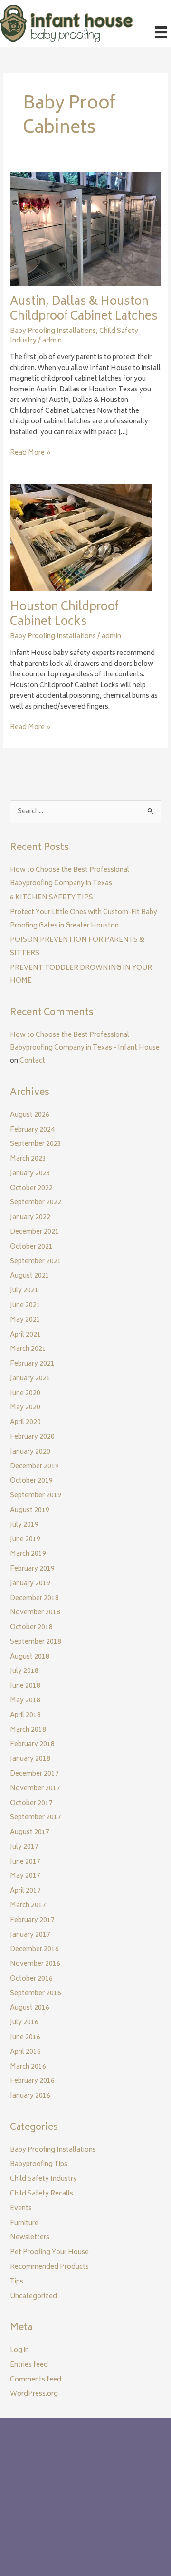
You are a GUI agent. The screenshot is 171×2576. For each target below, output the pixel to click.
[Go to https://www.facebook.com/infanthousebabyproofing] (17, 2518)
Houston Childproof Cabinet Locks (64, 615)
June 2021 (25, 1306)
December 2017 (34, 1774)
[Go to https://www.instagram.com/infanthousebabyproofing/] (36, 2518)
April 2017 (25, 1891)
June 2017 (25, 1862)
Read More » (30, 454)
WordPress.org (34, 2394)
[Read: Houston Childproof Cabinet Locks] (81, 538)
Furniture (24, 2224)
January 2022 (30, 1218)
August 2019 (30, 1511)
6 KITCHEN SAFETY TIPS (52, 898)
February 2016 (32, 2081)
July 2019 (24, 1525)
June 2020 (25, 1394)
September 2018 (36, 1642)
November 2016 (35, 1964)
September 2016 (36, 1994)
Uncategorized (33, 2297)
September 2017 (36, 1818)
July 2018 (24, 1671)
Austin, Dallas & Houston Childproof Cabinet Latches (84, 310)
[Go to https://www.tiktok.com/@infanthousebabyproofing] (55, 2518)
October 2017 (31, 1804)
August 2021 (30, 1276)
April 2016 (25, 2052)
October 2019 (31, 1481)
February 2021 (32, 1364)
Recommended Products (49, 2267)
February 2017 (32, 1921)
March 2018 (28, 1730)
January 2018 (30, 1759)
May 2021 (25, 1320)
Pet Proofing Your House (49, 2253)
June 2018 (25, 1686)
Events (21, 2209)
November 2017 (35, 1789)
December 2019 (34, 1467)
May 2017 (25, 1876)
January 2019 (30, 1584)
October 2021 (31, 1247)
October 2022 (31, 1189)
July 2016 (24, 2023)
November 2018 (35, 1613)
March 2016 (28, 2067)
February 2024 (32, 1130)
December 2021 (34, 1232)
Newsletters (30, 2238)
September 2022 (36, 1203)
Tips (17, 2282)
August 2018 (30, 1657)
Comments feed (36, 2380)
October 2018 (31, 1628)
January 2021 (30, 1379)
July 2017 (24, 1847)
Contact (32, 1061)
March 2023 (28, 1159)
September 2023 (36, 1144)
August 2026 (30, 1115)
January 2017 (30, 1935)
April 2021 (25, 1335)
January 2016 (30, 2096)
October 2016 (31, 1979)
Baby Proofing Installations (53, 332)
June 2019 (25, 1540)
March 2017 (28, 1906)
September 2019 (36, 1496)
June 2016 (25, 2038)
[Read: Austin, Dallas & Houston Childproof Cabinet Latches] (85, 229)
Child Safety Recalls (42, 2194)
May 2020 (25, 1408)
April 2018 (25, 1716)
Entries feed (29, 2365)
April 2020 (25, 1423)
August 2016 (30, 2008)
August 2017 (30, 1833)
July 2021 (24, 1291)
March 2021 (28, 1349)
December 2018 (34, 1599)
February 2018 (32, 1745)
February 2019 (32, 1569)
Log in (19, 2351)
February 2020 (32, 1437)
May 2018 (25, 1701)
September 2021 (36, 1262)
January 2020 (30, 1452)
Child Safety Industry (43, 2179)
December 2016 (34, 1950)
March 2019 (28, 1554)
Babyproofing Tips (39, 2165)
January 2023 (30, 1174)
